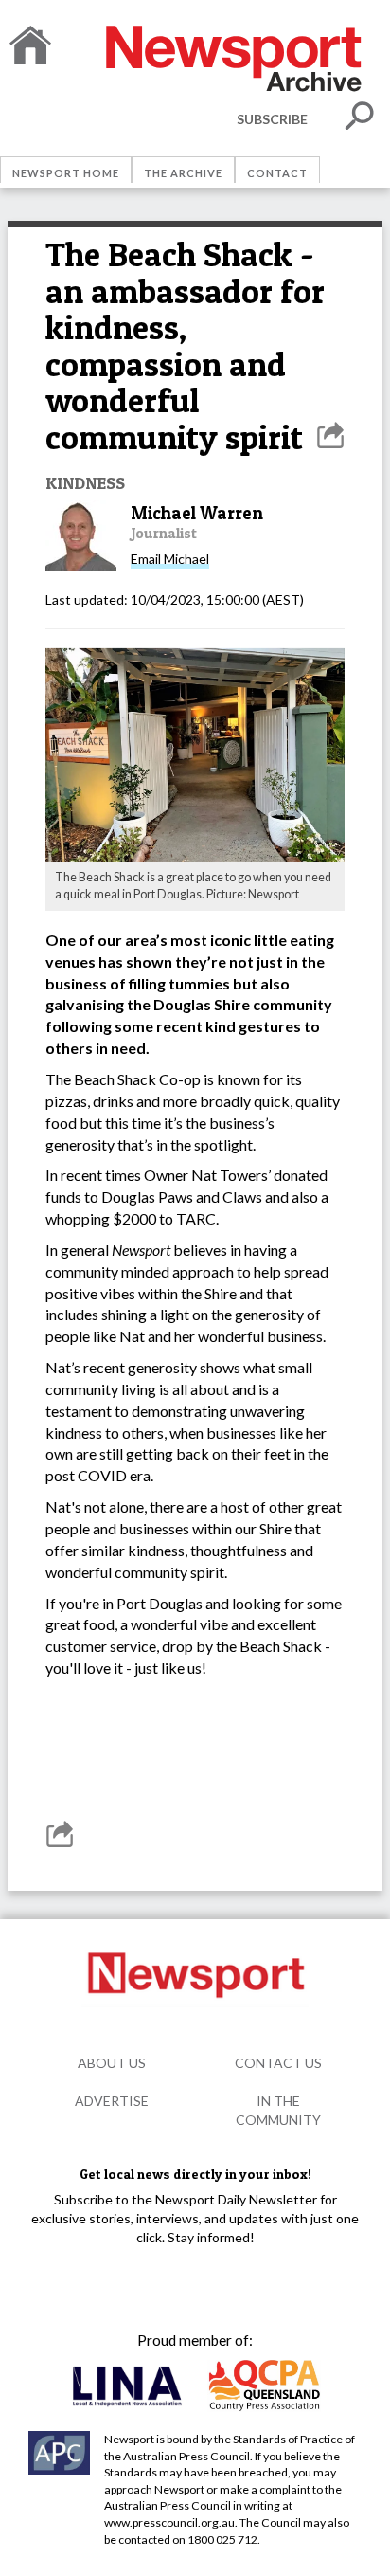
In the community (278, 2110)
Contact (277, 173)
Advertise (112, 2101)
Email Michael (170, 559)
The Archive (183, 173)
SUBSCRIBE (272, 119)
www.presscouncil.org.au (169, 2522)
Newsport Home (66, 173)
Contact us (278, 2063)
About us (112, 2063)
